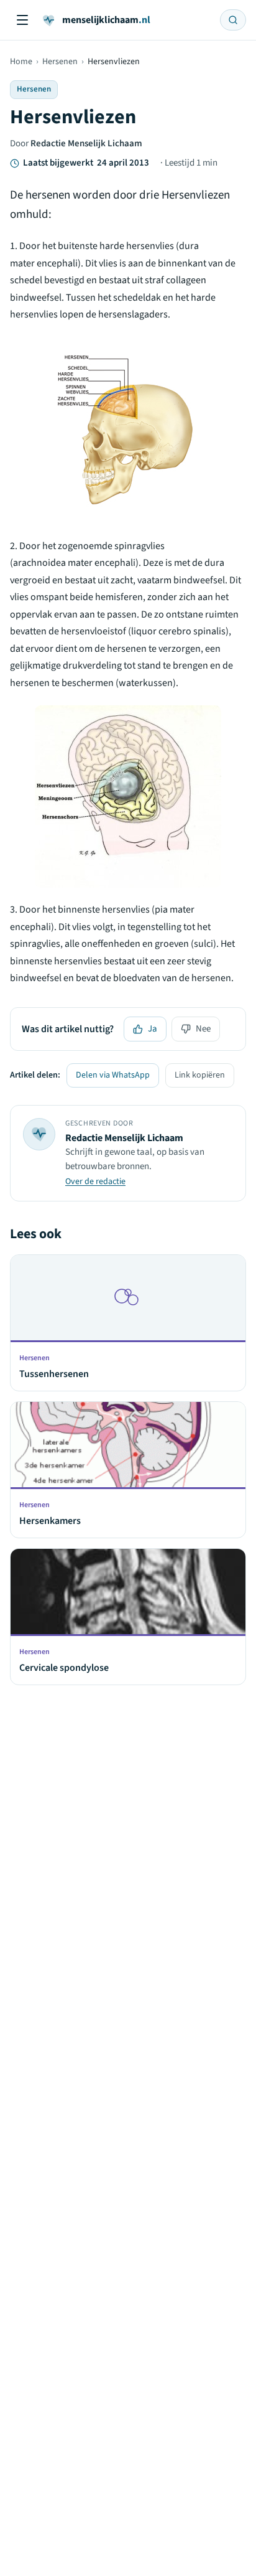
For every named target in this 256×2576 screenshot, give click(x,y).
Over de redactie (95, 1182)
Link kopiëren (200, 1075)
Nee (203, 1029)
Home (21, 62)
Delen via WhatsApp (113, 1075)
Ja (153, 1029)
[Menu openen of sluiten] (22, 20)
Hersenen (60, 62)
